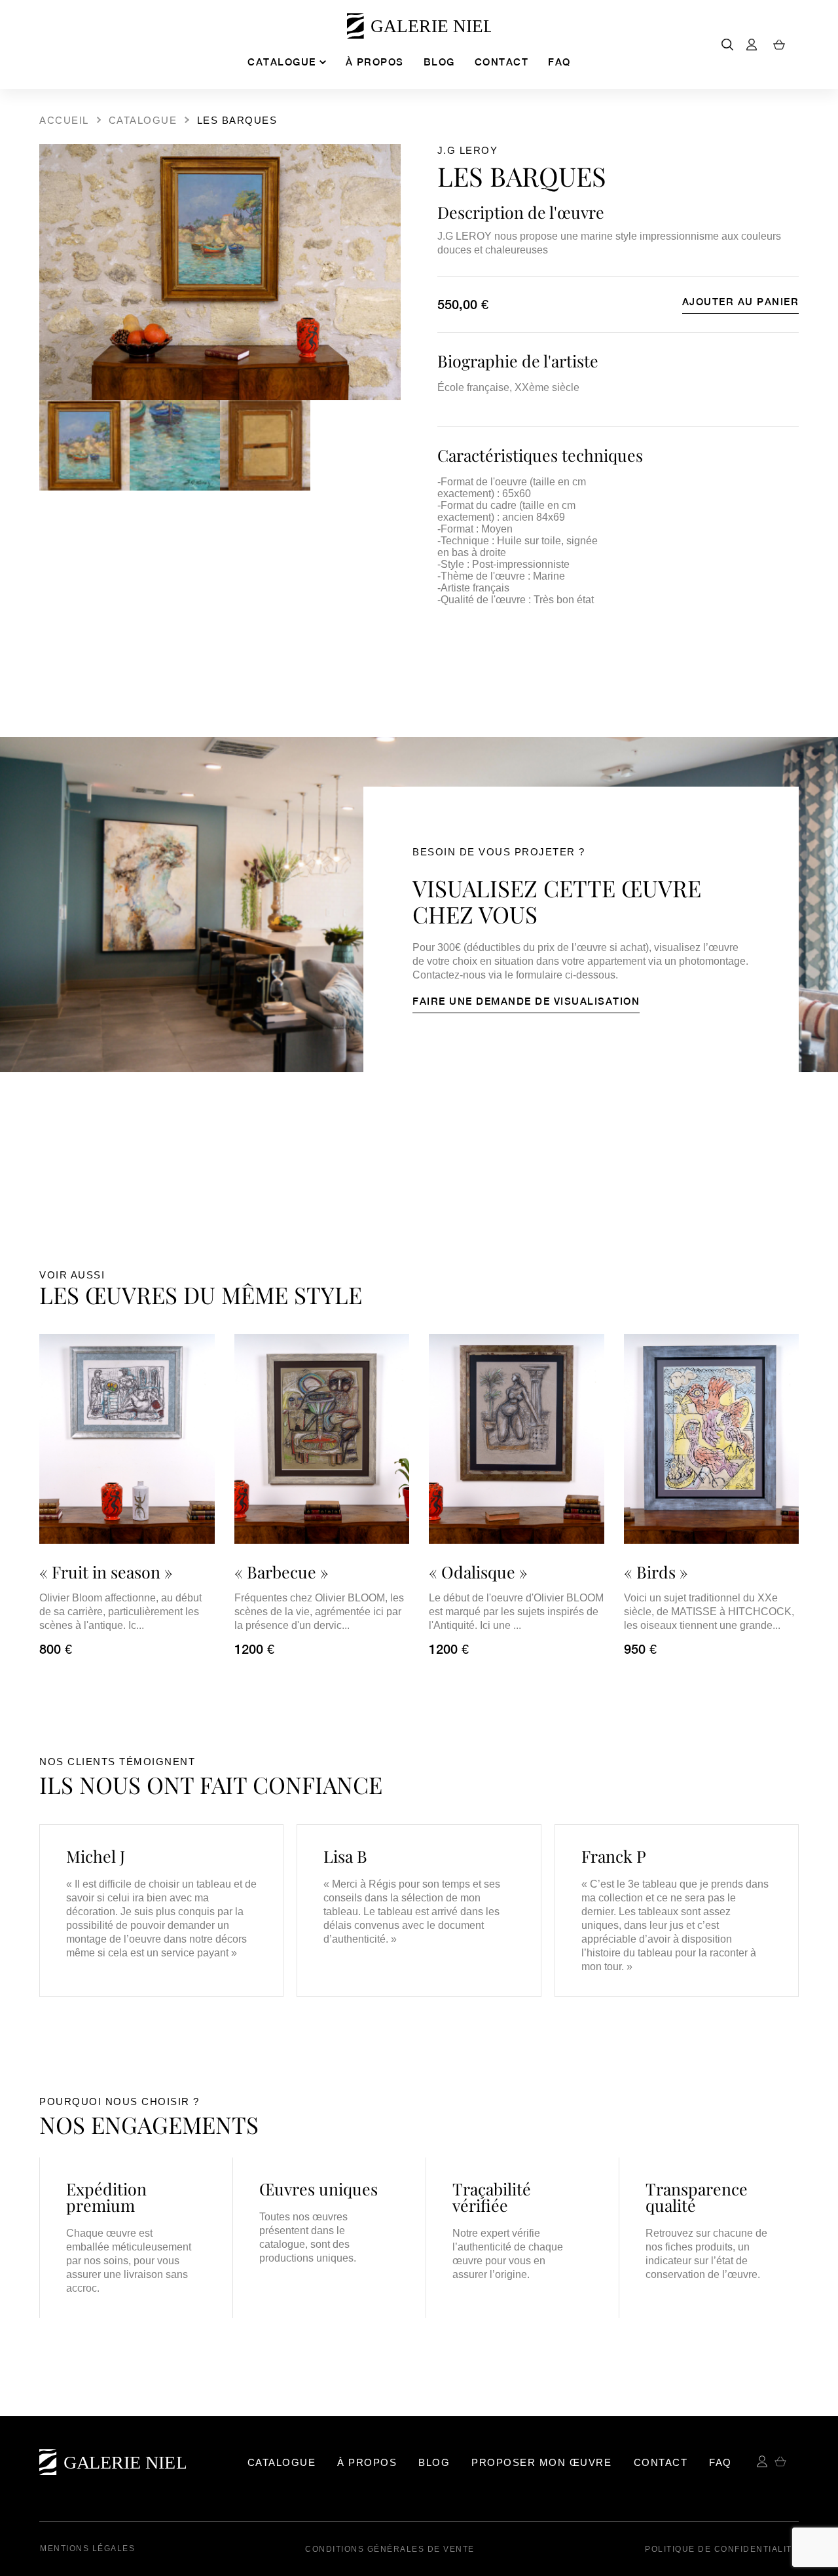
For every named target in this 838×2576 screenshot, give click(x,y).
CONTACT (502, 62)
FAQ (559, 62)
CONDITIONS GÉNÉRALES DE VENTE (390, 2549)
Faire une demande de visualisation (526, 1001)
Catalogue (143, 120)
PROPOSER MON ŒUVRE (541, 2462)
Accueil (64, 120)
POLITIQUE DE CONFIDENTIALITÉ (721, 2549)
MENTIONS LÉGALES (87, 2548)
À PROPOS (375, 62)
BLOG (439, 62)
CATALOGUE (282, 62)
